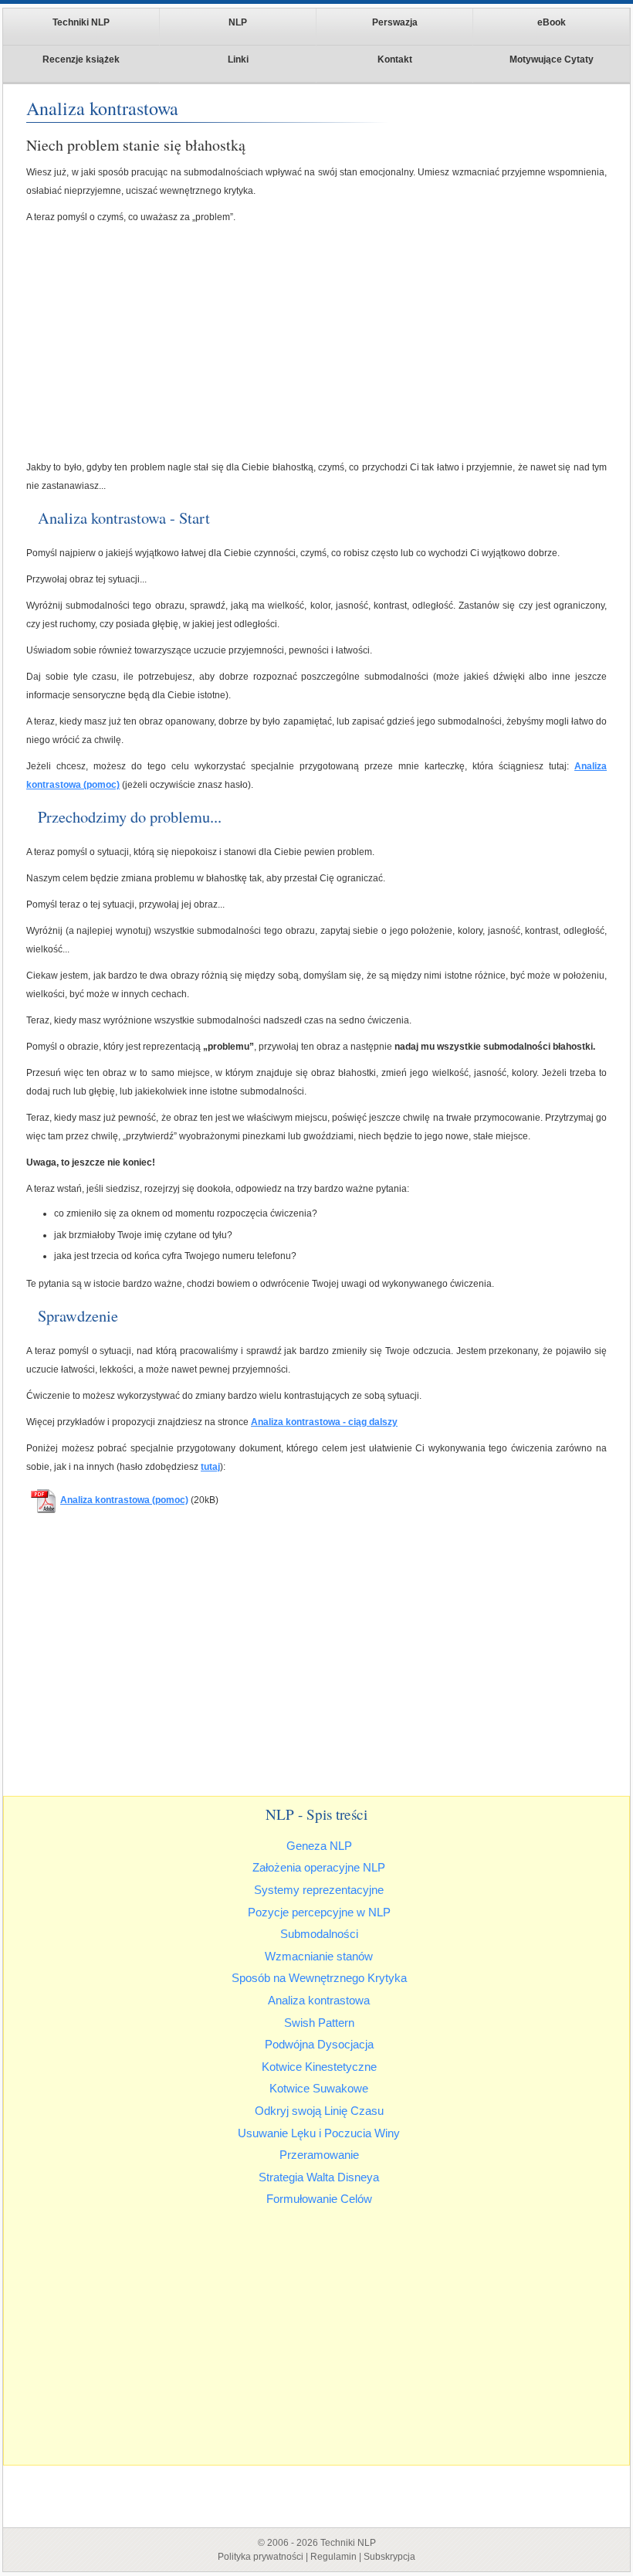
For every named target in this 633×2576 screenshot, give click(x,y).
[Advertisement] (316, 342)
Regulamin (333, 2557)
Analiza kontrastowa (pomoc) (124, 1500)
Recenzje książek (81, 59)
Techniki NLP (81, 22)
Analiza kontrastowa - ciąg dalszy (324, 1422)
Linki (238, 59)
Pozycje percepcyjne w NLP (319, 1912)
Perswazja (395, 22)
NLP (238, 22)
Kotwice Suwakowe (319, 2088)
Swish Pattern (319, 2023)
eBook (552, 22)
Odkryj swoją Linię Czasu (319, 2111)
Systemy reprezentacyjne (319, 1890)
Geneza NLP (319, 1846)
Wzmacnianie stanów (319, 1956)
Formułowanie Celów (319, 2199)
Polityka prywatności (261, 2557)
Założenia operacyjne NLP (319, 1867)
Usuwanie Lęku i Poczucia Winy (319, 2133)
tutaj (210, 1467)
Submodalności (319, 1934)
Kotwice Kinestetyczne (319, 2067)
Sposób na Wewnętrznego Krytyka (319, 1978)
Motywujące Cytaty (552, 59)
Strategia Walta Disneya (319, 2177)
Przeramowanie (319, 2155)
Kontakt (395, 59)
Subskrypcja (389, 2557)
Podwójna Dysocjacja (319, 2044)
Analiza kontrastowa (319, 2000)
